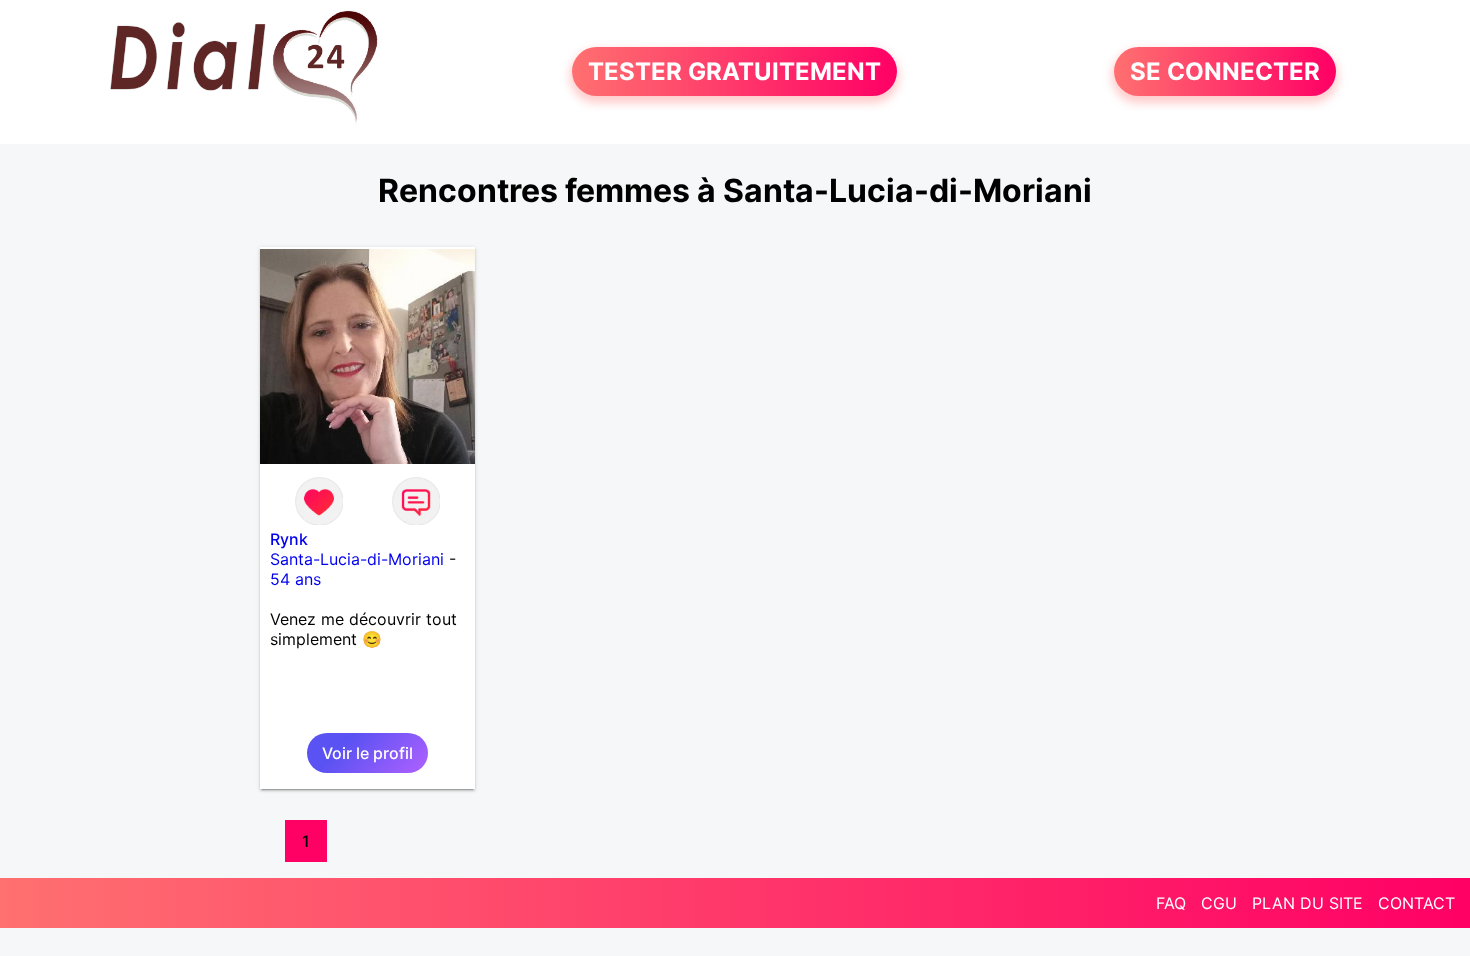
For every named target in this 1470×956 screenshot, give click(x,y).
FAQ (1171, 903)
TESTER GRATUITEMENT (734, 71)
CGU (1219, 903)
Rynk (289, 539)
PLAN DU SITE (1307, 903)
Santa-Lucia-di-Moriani (357, 559)
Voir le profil (367, 753)
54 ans (295, 579)
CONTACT (1416, 903)
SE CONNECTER (1225, 71)
